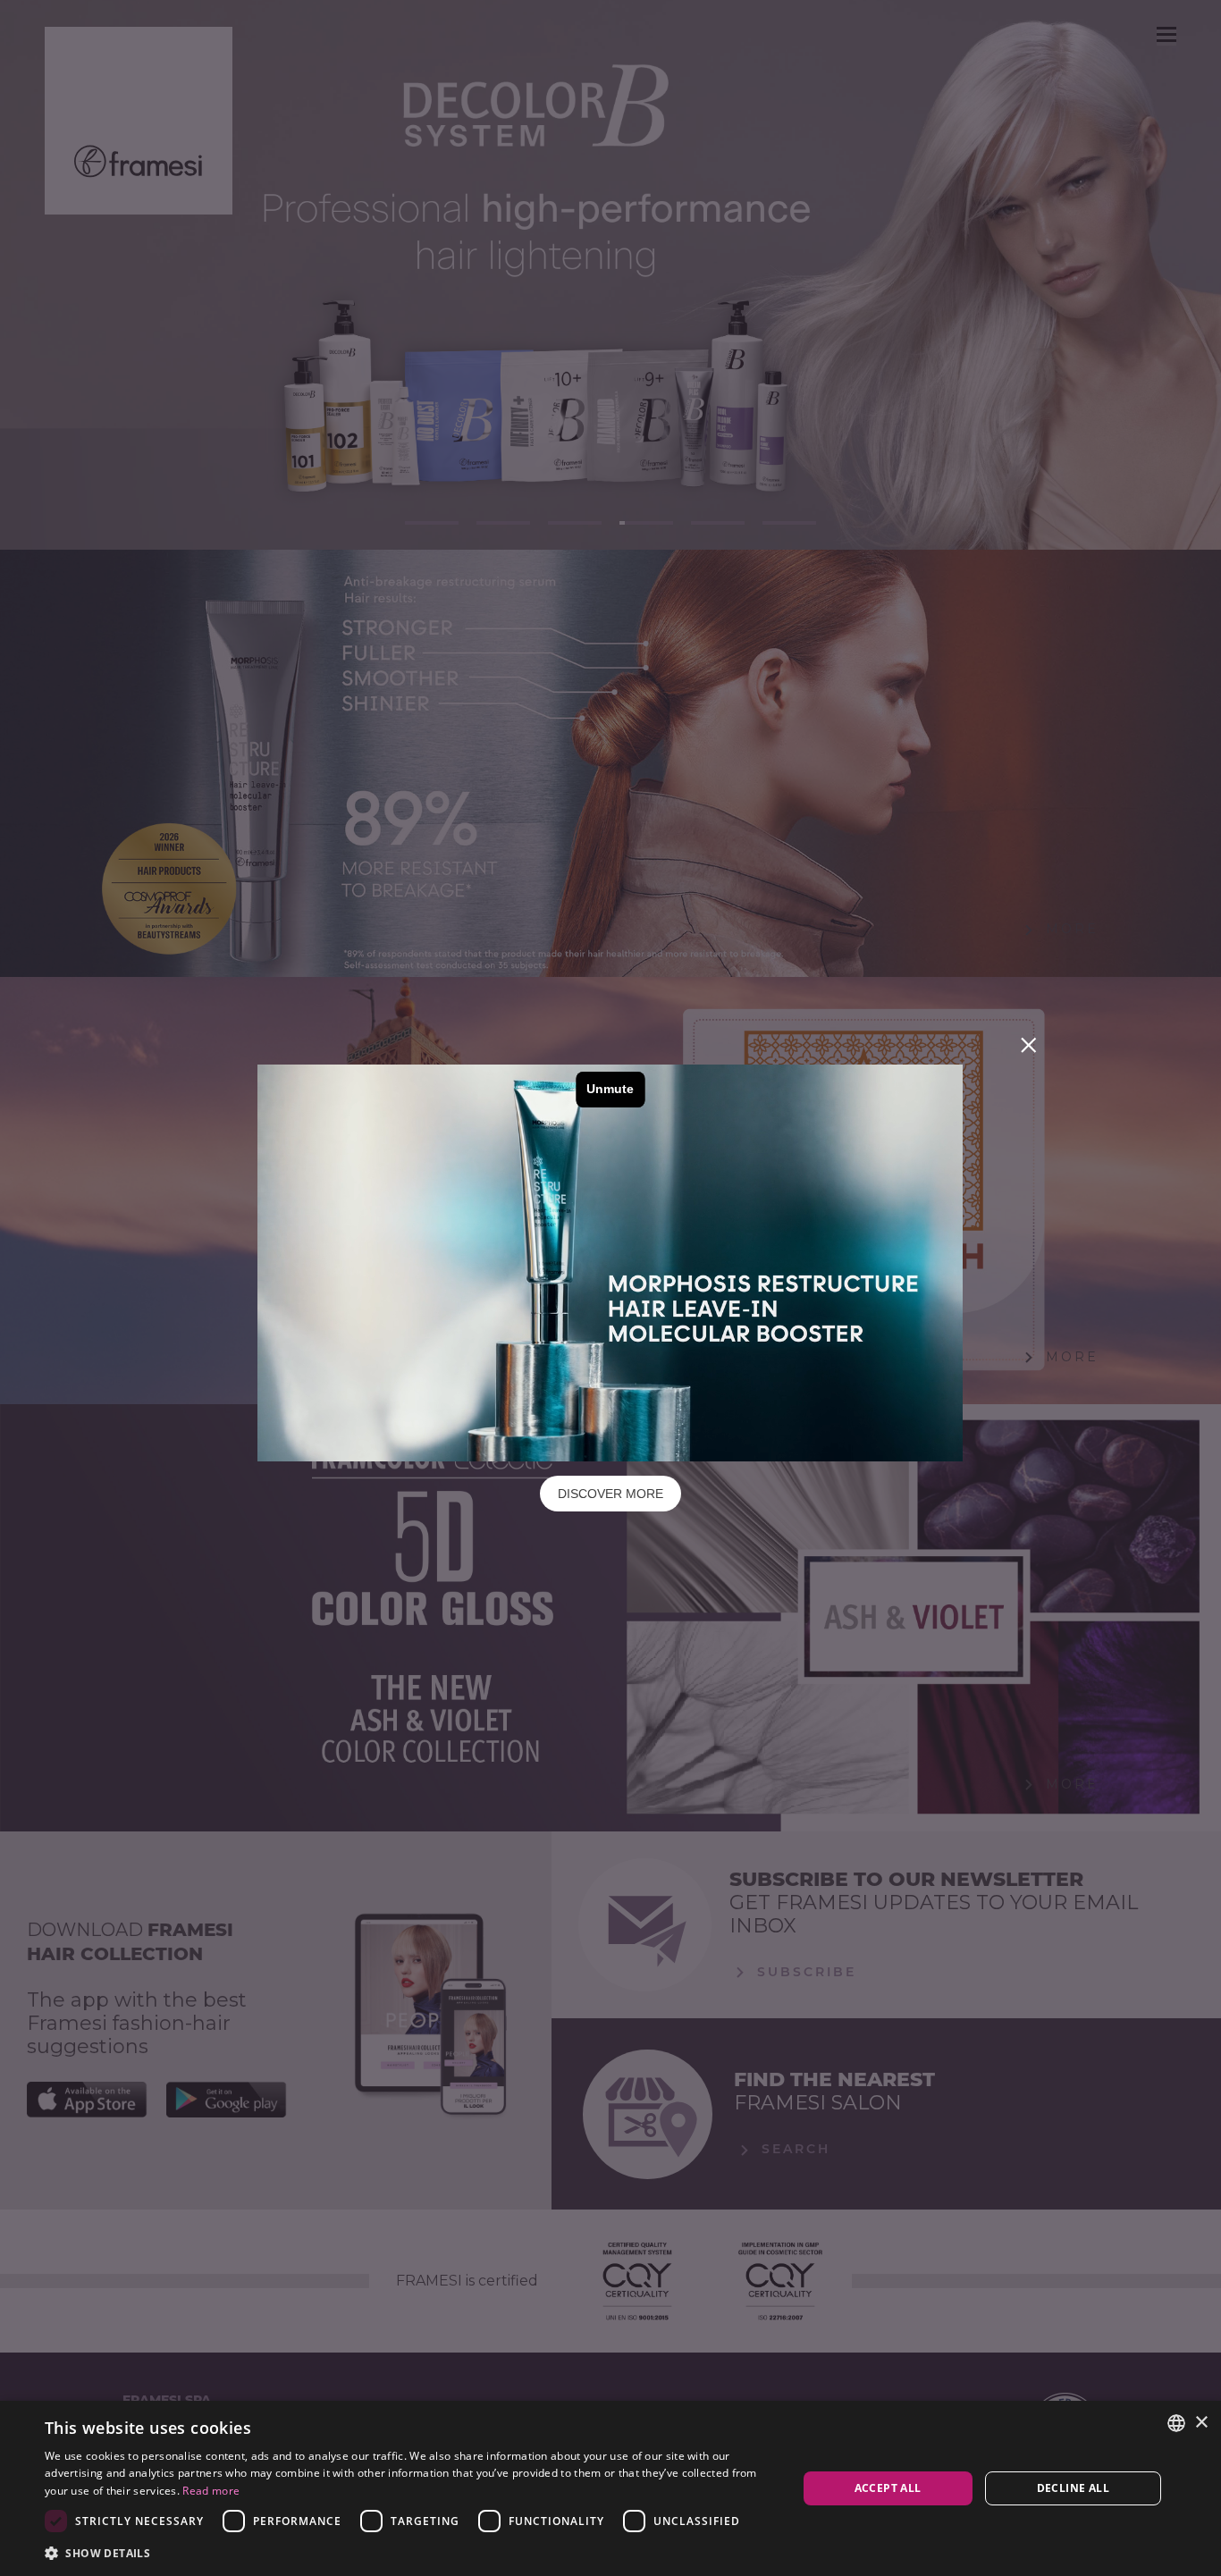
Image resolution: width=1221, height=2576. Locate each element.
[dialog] (610, 2488)
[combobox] (1176, 2423)
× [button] (1201, 2423)
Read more (211, 2491)
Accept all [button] (888, 2488)
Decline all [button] (1073, 2488)
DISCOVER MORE (610, 1494)
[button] (409, 2552)
